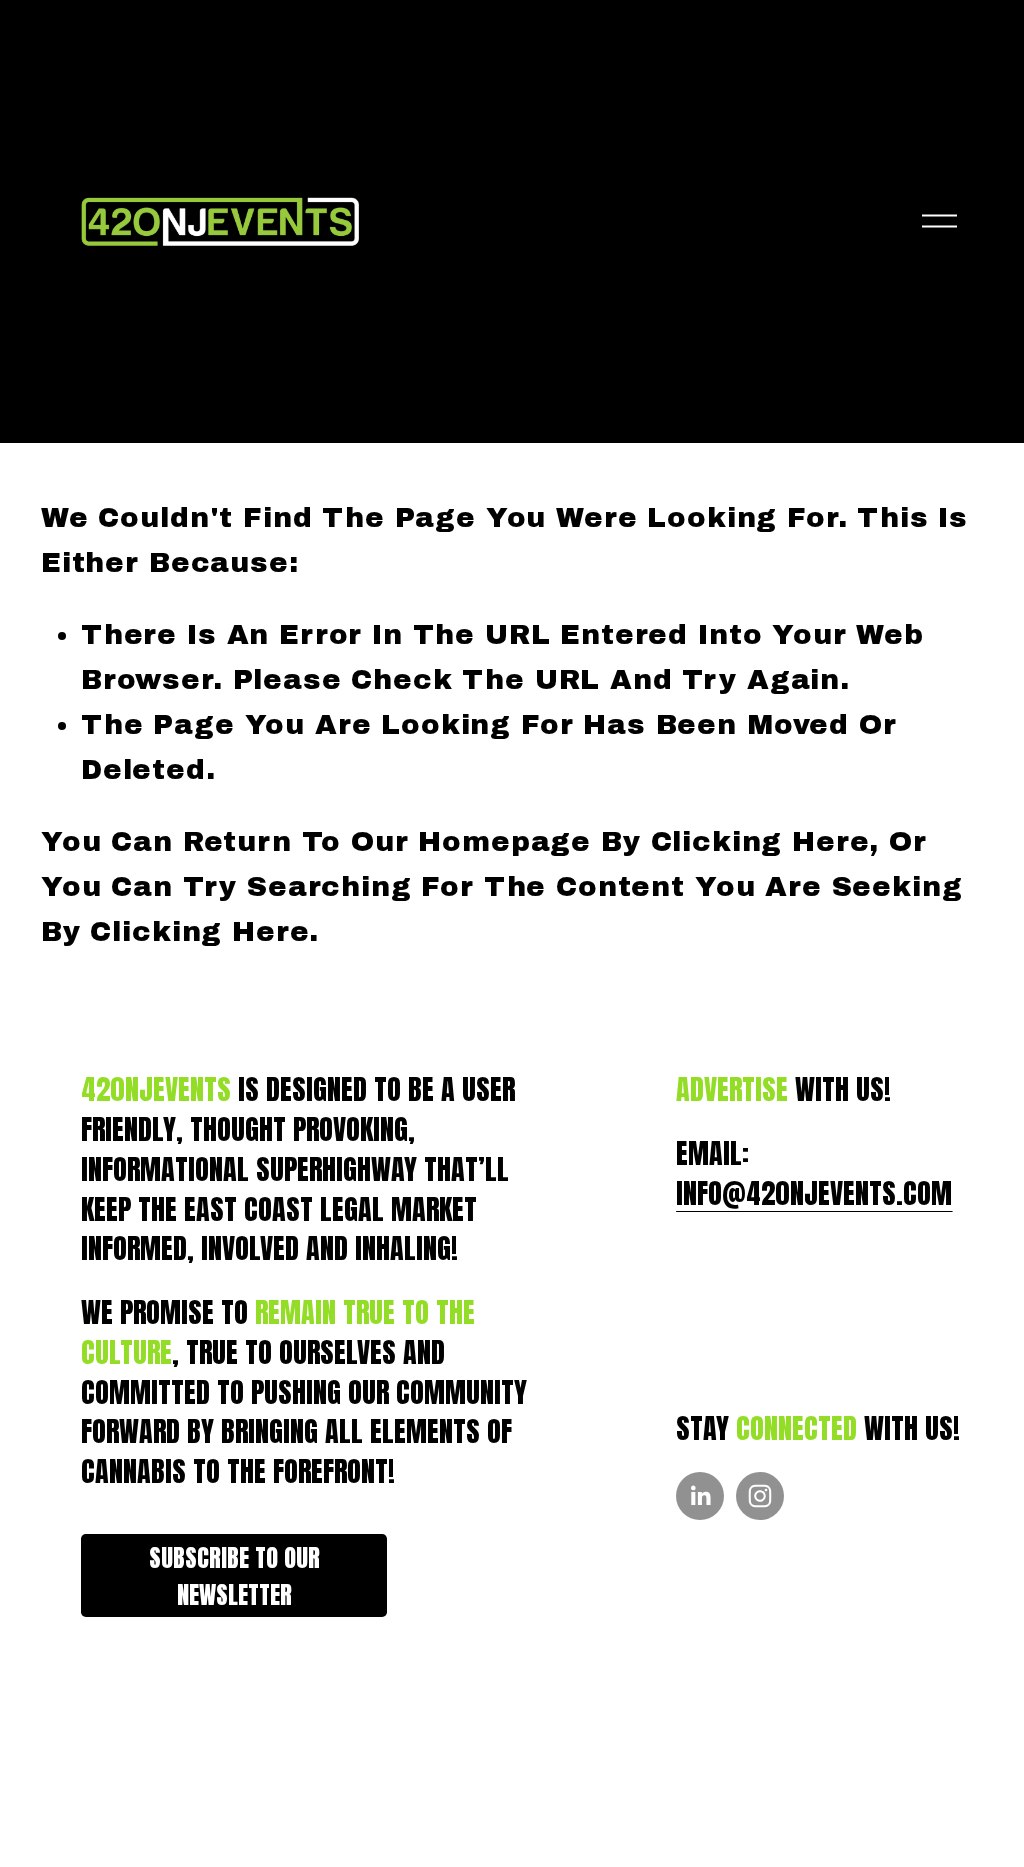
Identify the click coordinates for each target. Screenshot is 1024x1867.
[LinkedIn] (700, 1496)
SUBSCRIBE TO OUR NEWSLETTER (234, 1576)
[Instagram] (760, 1496)
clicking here (760, 841)
